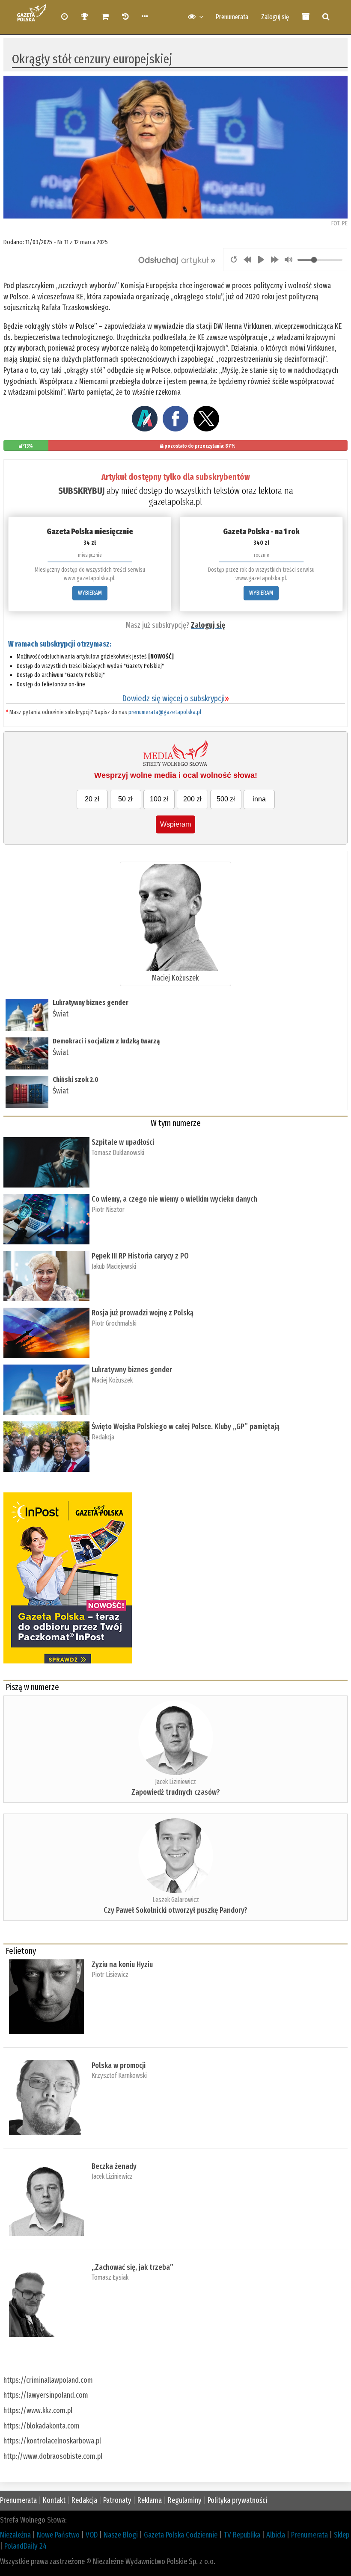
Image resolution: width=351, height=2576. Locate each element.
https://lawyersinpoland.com (46, 2395)
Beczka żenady (114, 2166)
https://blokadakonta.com (42, 2426)
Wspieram (175, 824)
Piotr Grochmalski (114, 1323)
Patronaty (117, 2500)
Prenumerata (232, 17)
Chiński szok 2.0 (76, 1080)
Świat (61, 1014)
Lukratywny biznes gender (91, 1003)
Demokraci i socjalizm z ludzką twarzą (106, 1041)
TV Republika (242, 2535)
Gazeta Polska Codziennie (181, 2535)
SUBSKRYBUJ (81, 491)
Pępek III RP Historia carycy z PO (140, 1256)
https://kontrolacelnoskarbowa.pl (52, 2441)
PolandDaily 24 (25, 2546)
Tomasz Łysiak (110, 2277)
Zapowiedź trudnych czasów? (176, 1792)
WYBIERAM (90, 593)
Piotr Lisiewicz (110, 1975)
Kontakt (54, 2500)
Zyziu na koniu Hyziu (122, 1964)
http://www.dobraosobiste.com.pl (53, 2456)
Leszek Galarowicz (176, 1900)
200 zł (192, 799)
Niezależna (15, 2535)
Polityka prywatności (237, 2500)
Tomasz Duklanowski (118, 1153)
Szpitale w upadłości (123, 1142)
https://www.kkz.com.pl (38, 2411)
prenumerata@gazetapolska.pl (165, 712)
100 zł (159, 799)
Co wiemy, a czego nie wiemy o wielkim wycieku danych (174, 1199)
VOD (92, 2535)
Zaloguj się (275, 17)
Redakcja (103, 1437)
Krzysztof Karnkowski (119, 2075)
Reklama (150, 2500)
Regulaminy (185, 2500)
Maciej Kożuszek (175, 978)
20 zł (92, 799)
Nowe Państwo (58, 2535)
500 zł (226, 799)
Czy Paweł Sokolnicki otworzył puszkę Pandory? (175, 1910)
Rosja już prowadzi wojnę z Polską (143, 1313)
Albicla (276, 2535)
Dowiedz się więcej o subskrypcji (175, 698)
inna (259, 799)
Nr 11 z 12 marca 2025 (83, 242)
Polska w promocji (119, 2065)
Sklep (342, 2535)
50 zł (125, 799)
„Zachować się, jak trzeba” (132, 2267)
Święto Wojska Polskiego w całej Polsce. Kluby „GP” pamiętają (187, 1427)
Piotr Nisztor (108, 1210)
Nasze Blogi (121, 2535)
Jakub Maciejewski (114, 1266)
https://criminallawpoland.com (48, 2380)
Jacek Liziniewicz (175, 1782)
